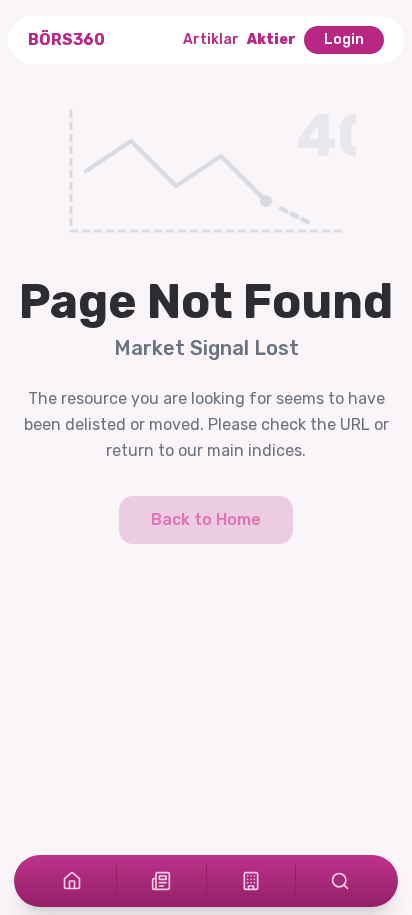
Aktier (271, 39)
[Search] (340, 881)
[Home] (72, 881)
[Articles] (161, 881)
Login (344, 39)
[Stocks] (251, 881)
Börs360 (66, 39)
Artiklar (211, 39)
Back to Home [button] (206, 519)
